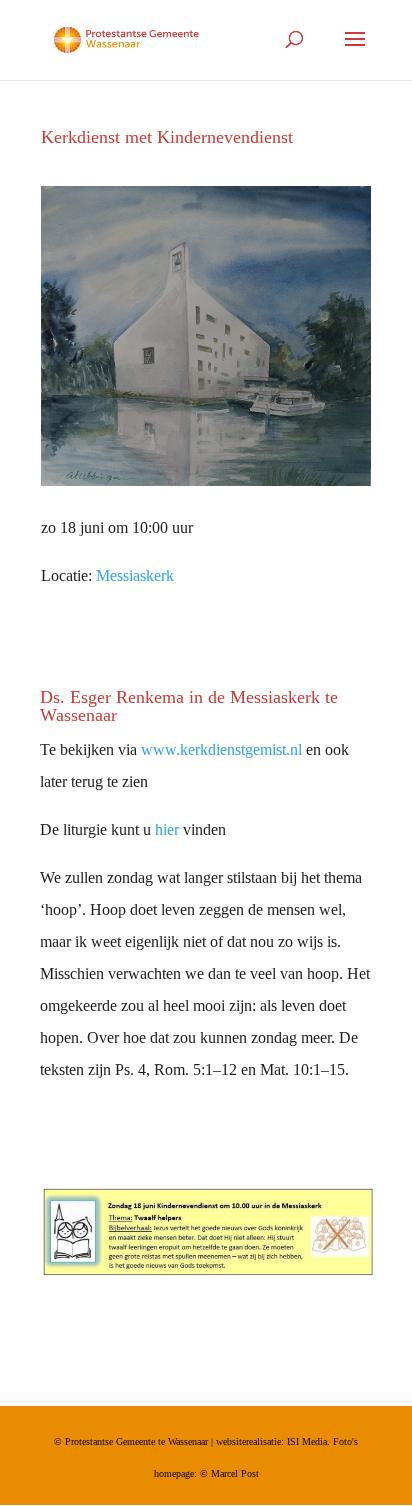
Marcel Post (235, 1473)
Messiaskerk (135, 575)
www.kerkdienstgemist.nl (221, 749)
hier (167, 829)
